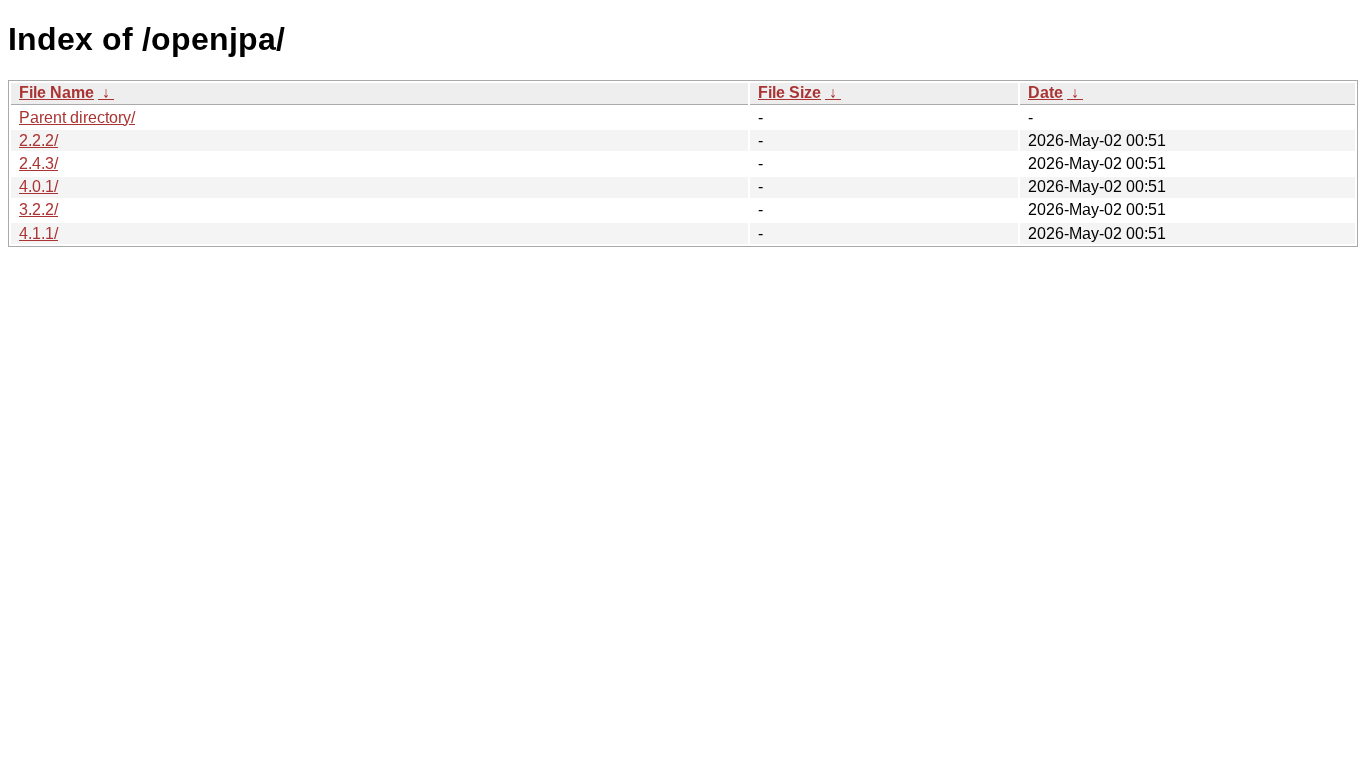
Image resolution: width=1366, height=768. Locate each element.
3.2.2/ (38, 209)
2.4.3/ (38, 163)
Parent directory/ (77, 117)
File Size (789, 92)
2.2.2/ (38, 140)
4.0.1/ (38, 186)
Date (1045, 92)
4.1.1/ (38, 233)
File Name (56, 92)
